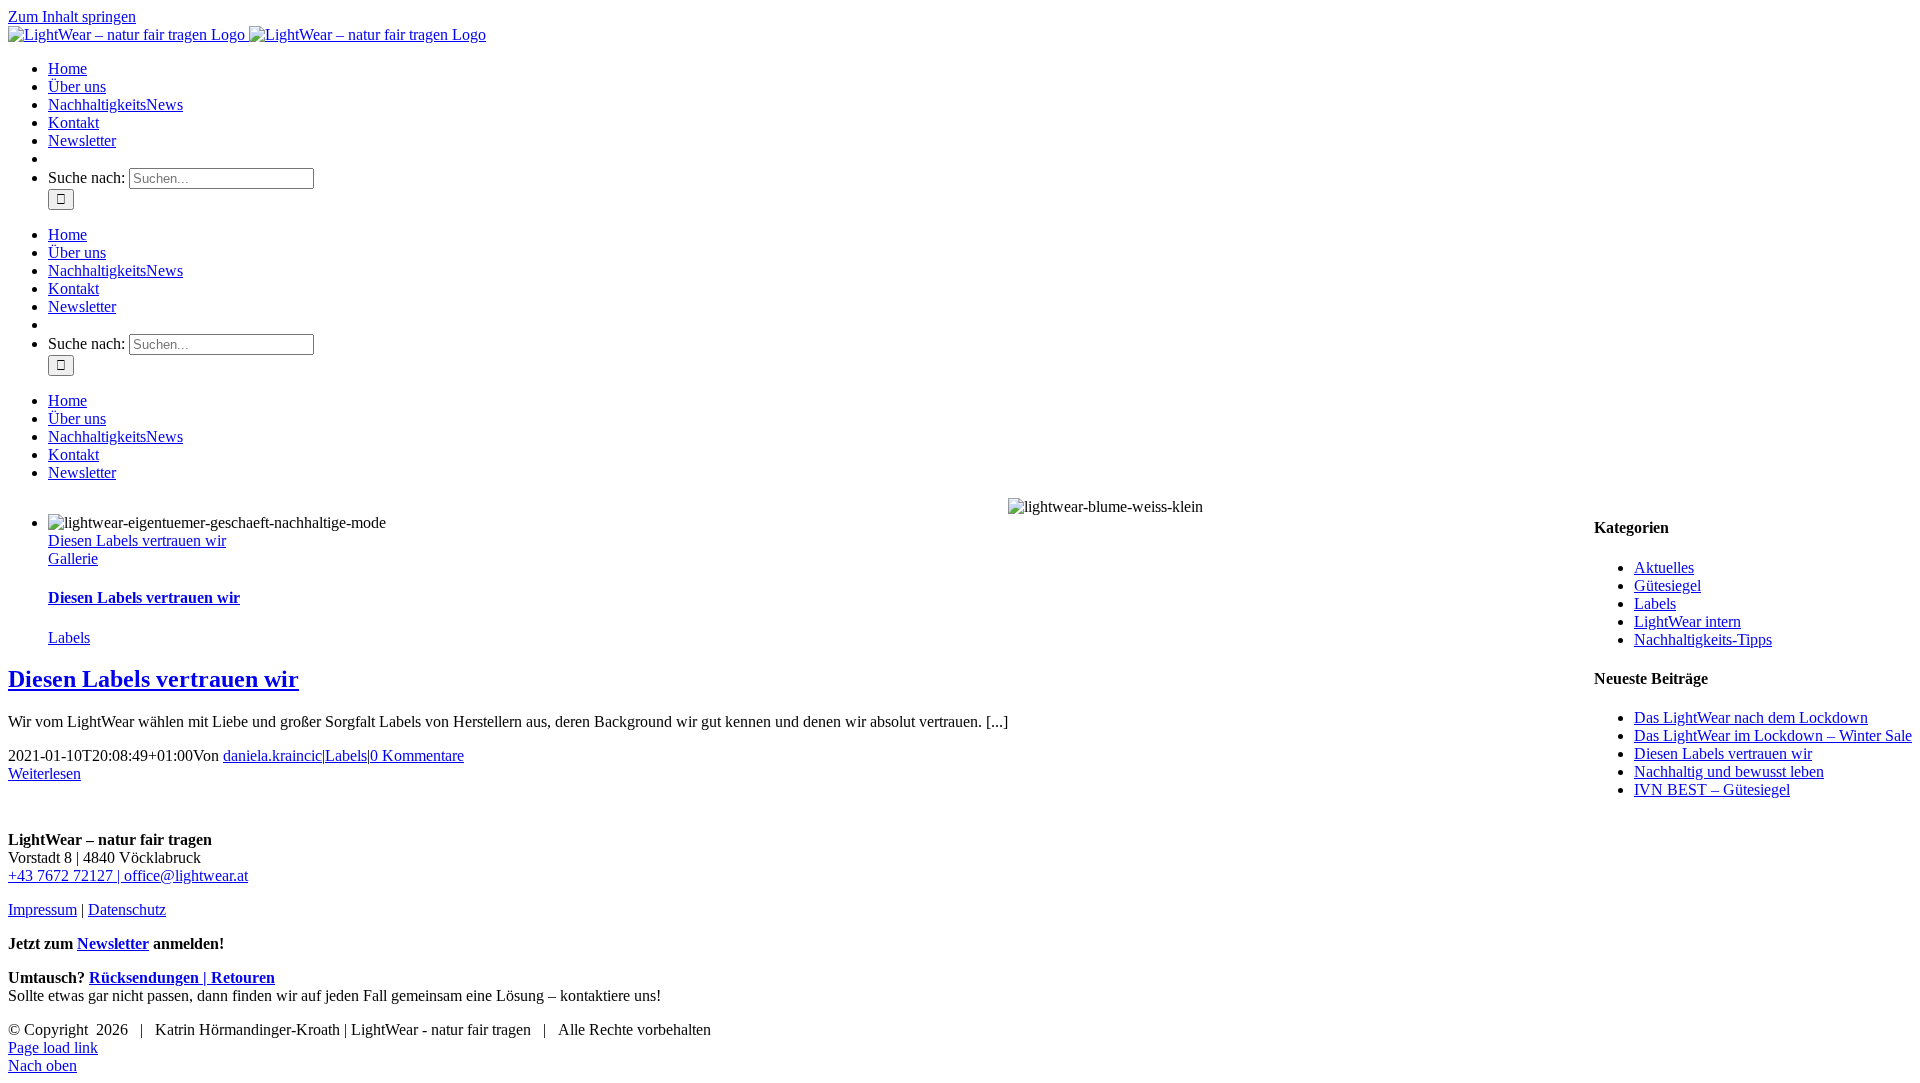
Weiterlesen (44, 773)
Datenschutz (127, 909)
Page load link (53, 1047)
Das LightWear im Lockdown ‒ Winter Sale (1773, 735)
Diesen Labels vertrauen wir (137, 540)
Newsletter (113, 943)
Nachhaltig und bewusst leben (1729, 771)
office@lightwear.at (186, 875)
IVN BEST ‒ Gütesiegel (1712, 789)
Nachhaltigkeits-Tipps (1703, 639)
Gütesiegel (1667, 585)
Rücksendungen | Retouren (182, 977)
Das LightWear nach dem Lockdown (1751, 717)
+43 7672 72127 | (66, 875)
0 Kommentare (417, 755)
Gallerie (73, 558)
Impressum (42, 909)
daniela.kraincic (272, 755)
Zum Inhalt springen (72, 16)
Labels (69, 637)
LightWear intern (1687, 621)
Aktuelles (1664, 567)
